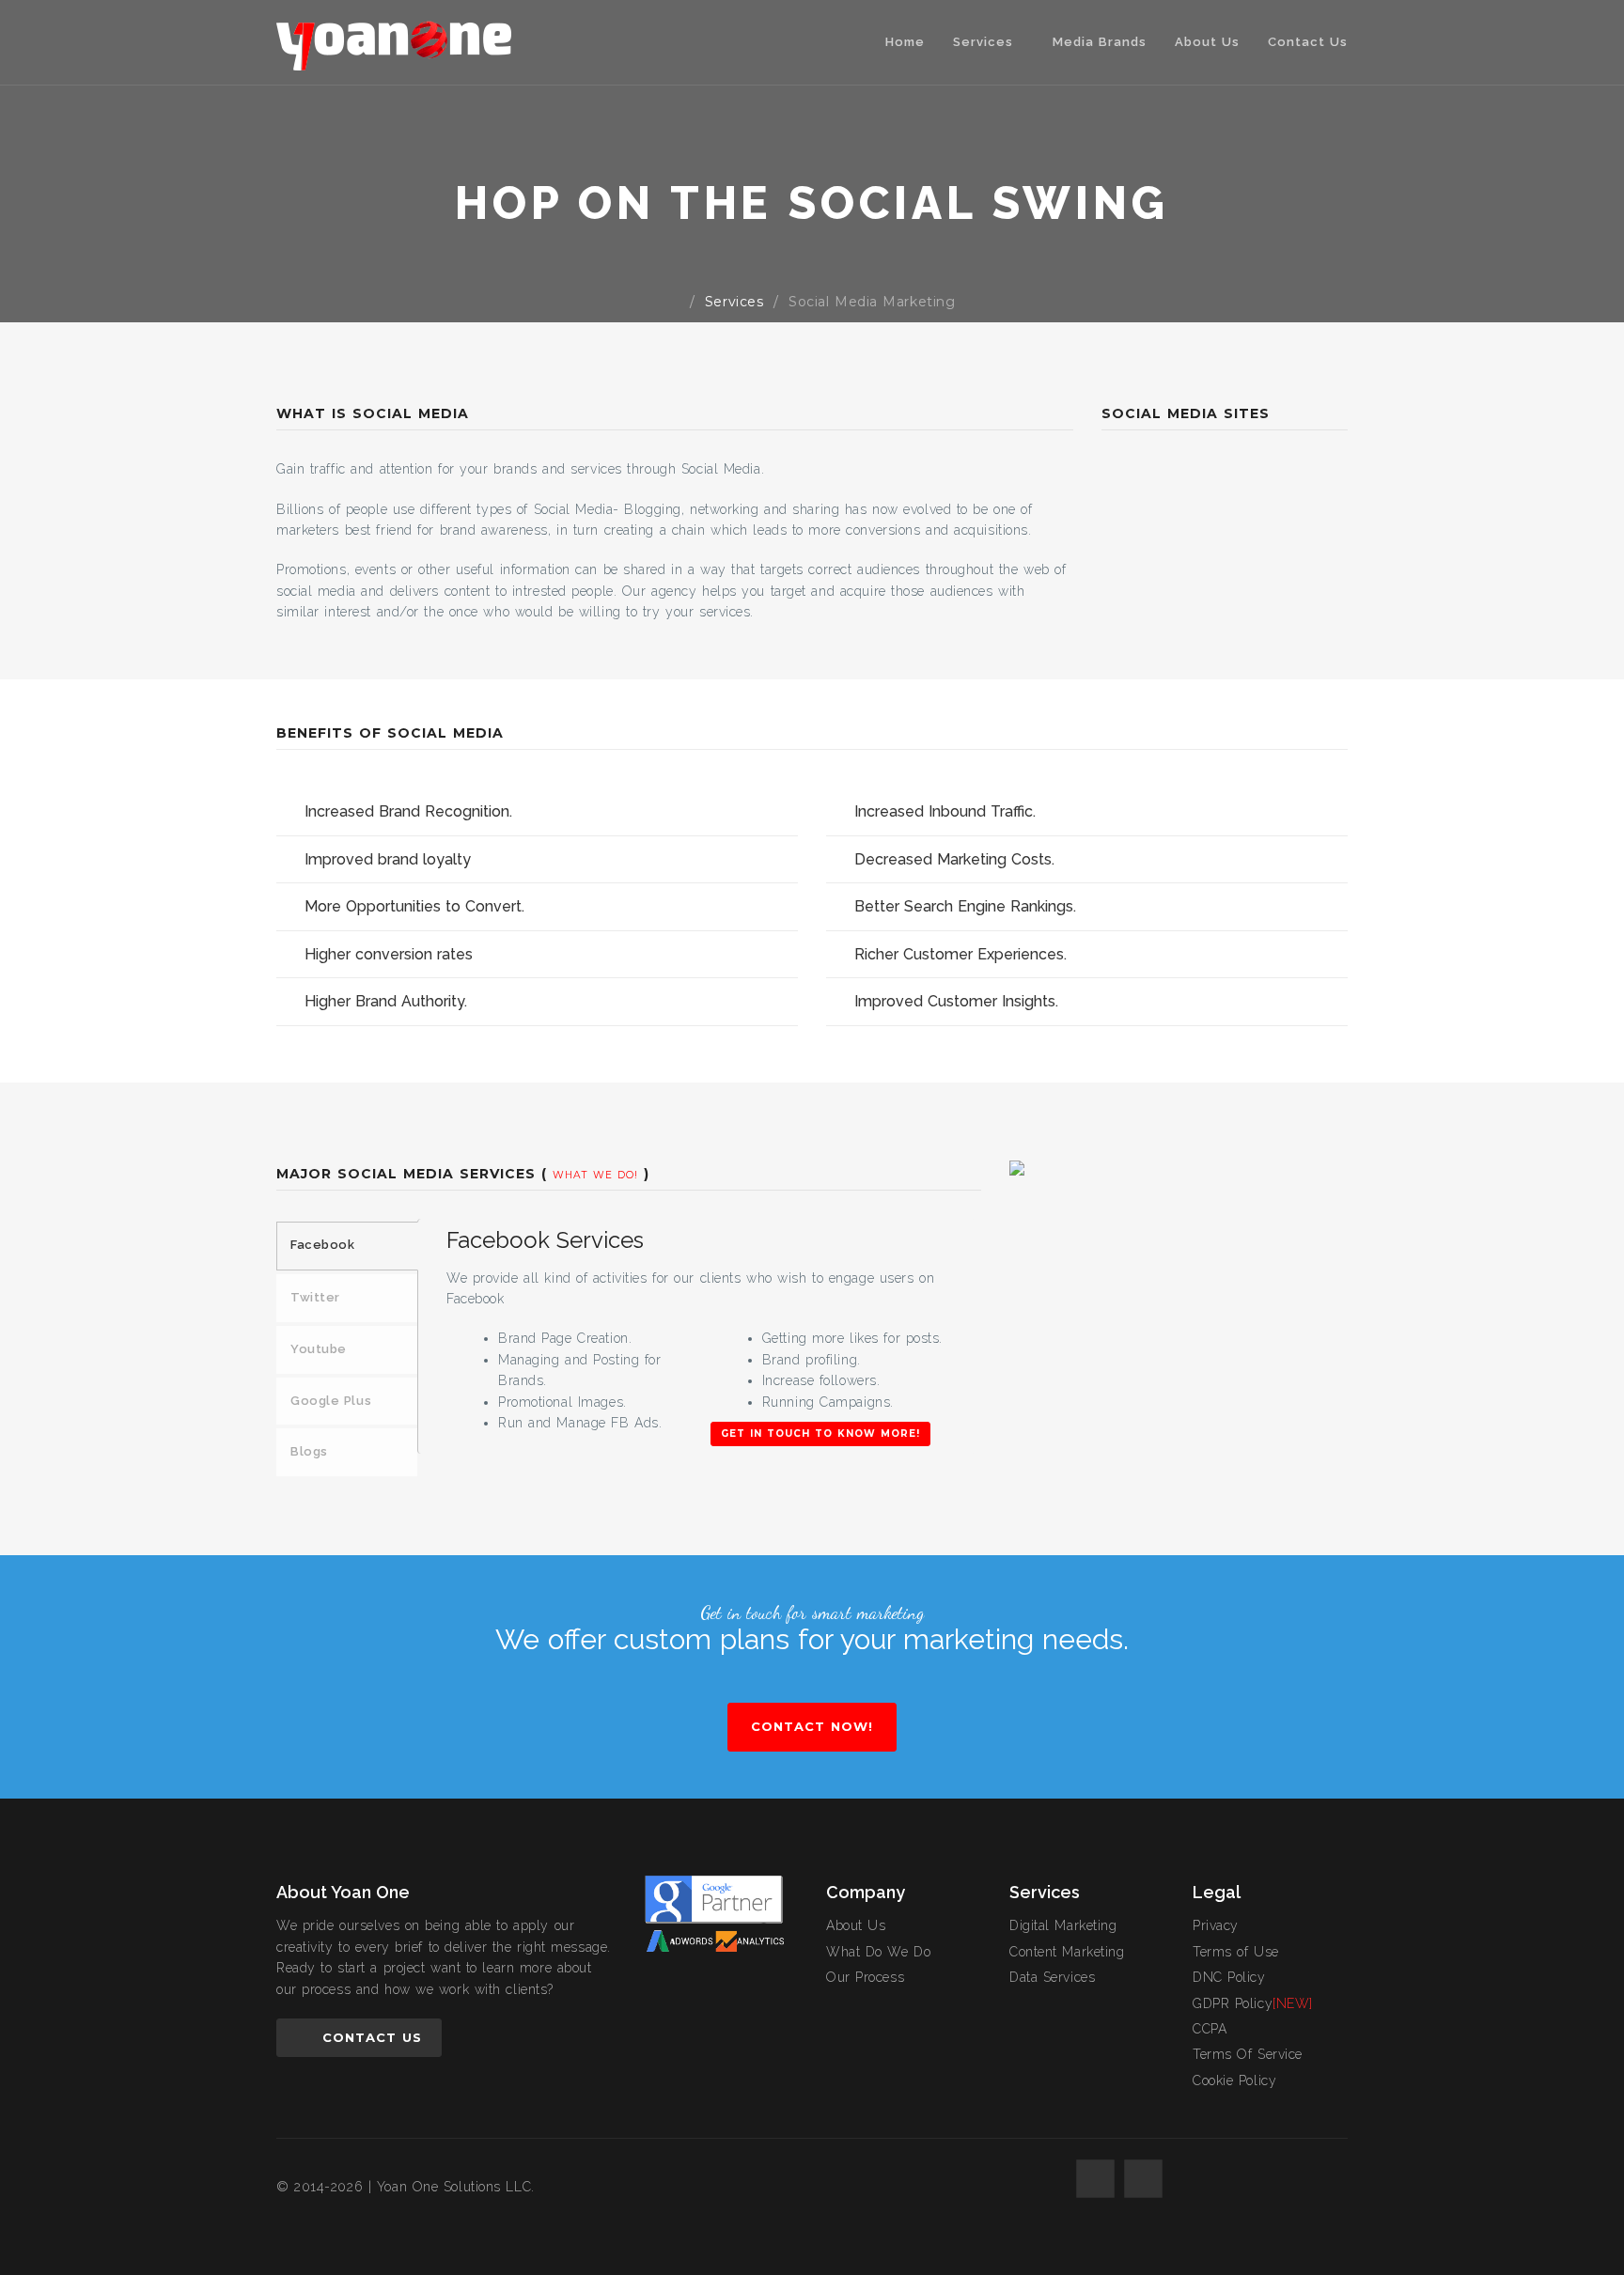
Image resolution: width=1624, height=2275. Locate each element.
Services (734, 302)
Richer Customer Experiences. (960, 954)
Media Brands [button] (1100, 42)
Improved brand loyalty (388, 859)
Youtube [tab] (319, 1349)
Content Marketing (1067, 1952)
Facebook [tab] (322, 1245)
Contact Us (1308, 42)
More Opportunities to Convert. (414, 906)
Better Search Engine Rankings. (965, 906)
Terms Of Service (1248, 2054)
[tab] (537, 812)
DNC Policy (1229, 1977)
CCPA (1210, 2029)
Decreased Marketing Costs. (954, 859)
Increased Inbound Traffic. (945, 811)
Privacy (1216, 1925)
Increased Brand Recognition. (408, 811)
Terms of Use (1236, 1952)
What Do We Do (878, 1952)
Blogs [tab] (309, 1451)
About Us (1207, 42)
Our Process (865, 1977)
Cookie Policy (1234, 2080)
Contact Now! (812, 1726)
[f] (1095, 2179)
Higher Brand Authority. (386, 1001)
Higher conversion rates (389, 954)
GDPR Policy (1253, 2003)
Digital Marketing (1063, 1925)
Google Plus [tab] (331, 1401)
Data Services (1052, 1977)
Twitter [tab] (315, 1297)
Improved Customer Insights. (956, 1001)
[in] (1143, 2179)
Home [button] (905, 42)
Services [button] (985, 42)
